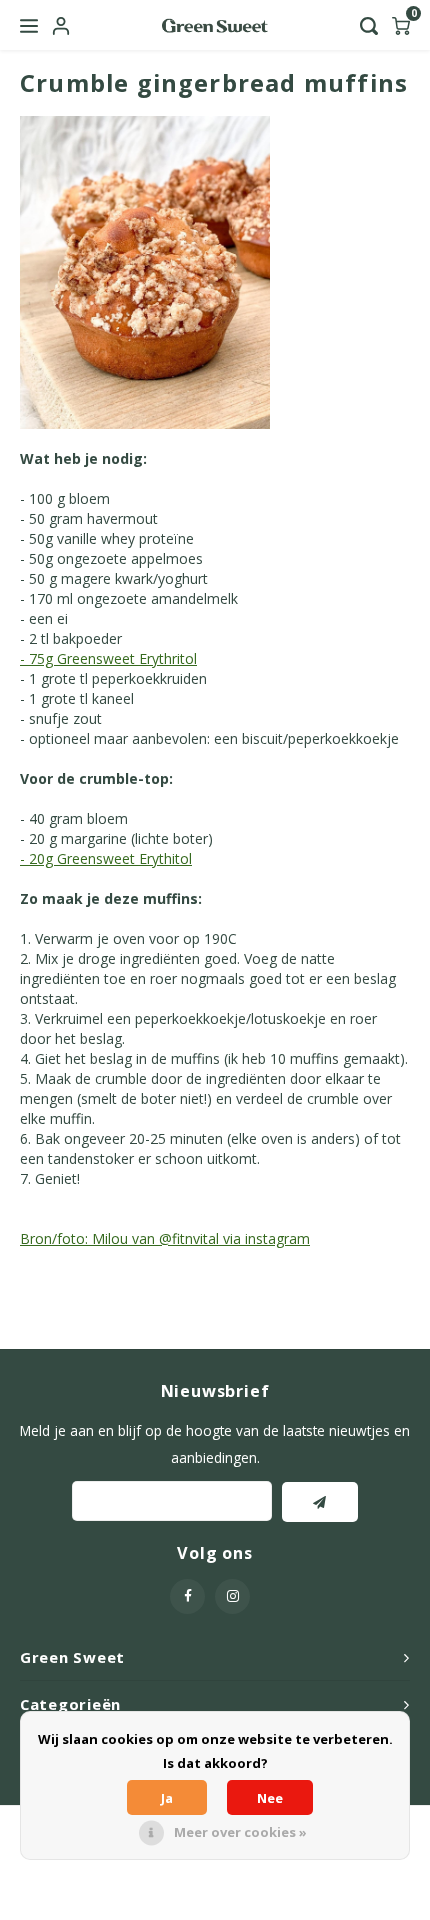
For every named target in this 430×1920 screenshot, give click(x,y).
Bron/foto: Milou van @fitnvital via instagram (165, 1238)
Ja (167, 1798)
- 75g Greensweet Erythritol (108, 658)
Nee (270, 1798)
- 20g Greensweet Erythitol (106, 858)
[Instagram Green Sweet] (232, 1596)
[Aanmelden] (320, 1502)
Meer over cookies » (240, 1832)
